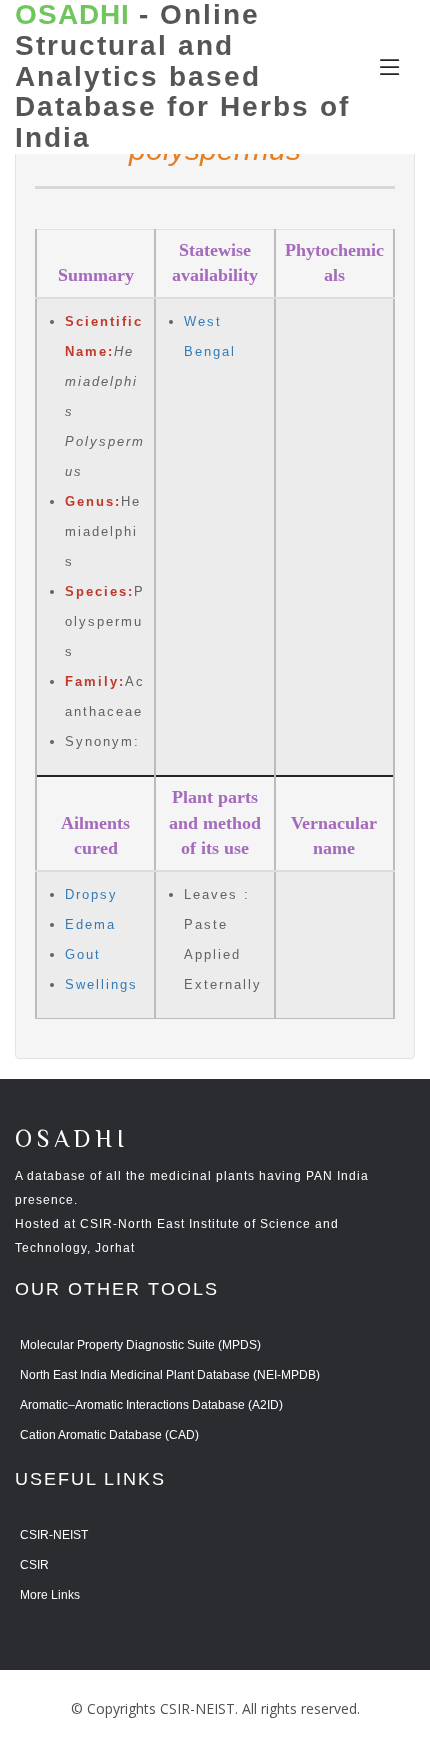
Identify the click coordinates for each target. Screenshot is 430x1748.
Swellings (101, 984)
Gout (83, 954)
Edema (90, 924)
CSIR (34, 1565)
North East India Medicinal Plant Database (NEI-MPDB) (170, 1375)
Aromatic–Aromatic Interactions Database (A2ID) (151, 1405)
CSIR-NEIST (54, 1535)
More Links (50, 1595)
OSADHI (72, 1140)
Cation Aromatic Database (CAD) (109, 1435)
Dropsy (91, 894)
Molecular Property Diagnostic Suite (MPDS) (140, 1345)
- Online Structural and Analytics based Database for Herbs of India (182, 76)
